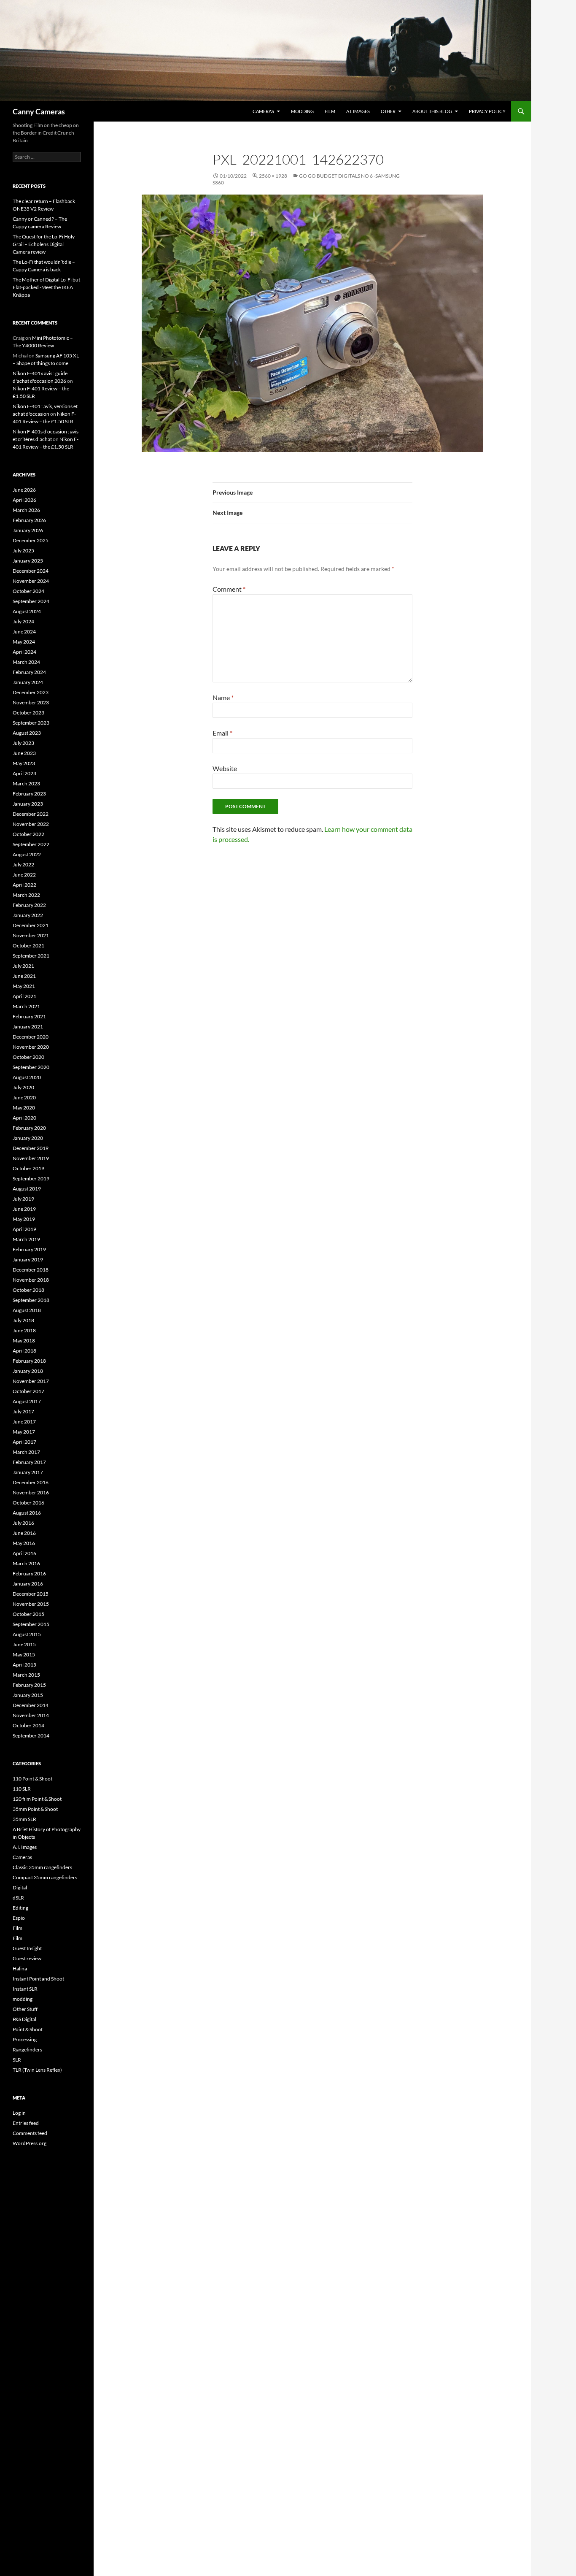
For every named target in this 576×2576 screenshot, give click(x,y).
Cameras (263, 111)
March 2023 (26, 783)
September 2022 (31, 844)
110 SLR (22, 1789)
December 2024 (31, 571)
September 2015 (31, 1624)
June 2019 (24, 1209)
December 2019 (31, 1148)
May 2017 (24, 1432)
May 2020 (24, 1108)
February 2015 (29, 1685)
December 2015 (31, 1594)
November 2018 (31, 1280)
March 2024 (26, 662)
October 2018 (28, 1290)
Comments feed (30, 2133)
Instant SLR (25, 1989)
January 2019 (28, 1260)
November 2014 (31, 1715)
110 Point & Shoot (32, 1779)
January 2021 (28, 1027)
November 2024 (31, 581)
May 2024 (24, 642)
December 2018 (31, 1270)
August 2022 (27, 854)
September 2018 (31, 1300)
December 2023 (31, 692)
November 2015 (31, 1604)
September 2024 (31, 601)
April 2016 (24, 1553)
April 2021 (24, 996)
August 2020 (27, 1077)
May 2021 (24, 986)
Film (330, 111)
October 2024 (28, 591)
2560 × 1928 (273, 176)
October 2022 (28, 834)
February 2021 (29, 1016)
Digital (20, 1887)
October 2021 (28, 946)
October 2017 (28, 1391)
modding (302, 111)
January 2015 (28, 1695)
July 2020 (23, 1087)
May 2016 (24, 1543)
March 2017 (26, 1452)
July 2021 (23, 966)
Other (388, 111)
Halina (20, 1969)
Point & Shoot (28, 2029)
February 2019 (29, 1249)
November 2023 (31, 702)
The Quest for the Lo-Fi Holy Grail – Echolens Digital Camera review (44, 244)
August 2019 (27, 1189)
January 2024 (28, 682)
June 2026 (24, 490)
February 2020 (29, 1128)
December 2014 (31, 1705)
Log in (19, 2113)
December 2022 (31, 814)
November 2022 (31, 824)
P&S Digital (24, 2019)
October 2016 (28, 1503)
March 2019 (26, 1239)
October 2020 (28, 1057)
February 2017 (29, 1462)
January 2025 (28, 561)
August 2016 (27, 1513)
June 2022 (24, 875)
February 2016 (29, 1573)
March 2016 (26, 1563)
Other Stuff (25, 2009)
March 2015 (26, 1675)
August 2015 (27, 1634)
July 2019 (23, 1199)
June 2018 (24, 1330)
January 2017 (28, 1472)
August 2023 (27, 733)
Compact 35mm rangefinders (45, 1877)
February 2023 (29, 794)
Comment (229, 589)
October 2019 (28, 1168)
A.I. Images (358, 111)
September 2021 (31, 956)
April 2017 (24, 1442)
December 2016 (31, 1482)
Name (223, 697)
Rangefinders (27, 2050)
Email (222, 733)
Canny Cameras (39, 111)
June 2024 (24, 632)
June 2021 (24, 976)
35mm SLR (24, 1819)
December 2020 (31, 1037)
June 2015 (24, 1644)
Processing (25, 2039)
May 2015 (24, 1655)
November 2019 (31, 1158)
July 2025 (23, 551)
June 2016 (24, 1533)
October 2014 (28, 1725)
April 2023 (24, 773)
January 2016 (28, 1584)
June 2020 (24, 1097)
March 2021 (26, 1006)
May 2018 (24, 1341)
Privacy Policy (487, 111)
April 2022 (24, 885)
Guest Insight (27, 1948)
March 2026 (26, 510)
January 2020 (28, 1138)
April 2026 (24, 500)
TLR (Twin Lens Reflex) (37, 2070)
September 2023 (31, 723)
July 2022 (23, 865)
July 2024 (23, 621)
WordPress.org (30, 2143)
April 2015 (24, 1665)
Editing (20, 1908)
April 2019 (24, 1229)
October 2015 (28, 1614)
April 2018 (24, 1351)
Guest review (27, 1958)
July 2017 (23, 1411)
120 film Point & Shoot (37, 1799)
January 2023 (28, 804)
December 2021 (31, 925)
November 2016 (31, 1492)
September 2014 (31, 1736)
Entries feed (26, 2123)
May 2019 (24, 1219)
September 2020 (31, 1067)
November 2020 (31, 1047)
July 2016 (23, 1523)
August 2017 (27, 1401)
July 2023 (23, 743)
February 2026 (29, 520)
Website (225, 768)
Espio (19, 1918)
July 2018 (23, 1320)
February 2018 (29, 1361)
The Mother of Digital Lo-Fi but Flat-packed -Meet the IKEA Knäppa (46, 287)
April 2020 (24, 1118)
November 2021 (31, 935)
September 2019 (31, 1178)
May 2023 (24, 763)
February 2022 (29, 905)
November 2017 (31, 1381)
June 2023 (24, 753)
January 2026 (28, 530)
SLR (17, 2060)
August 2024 (27, 611)
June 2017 (24, 1422)
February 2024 (29, 672)
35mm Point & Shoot (35, 1809)
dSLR (18, 1898)
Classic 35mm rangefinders (42, 1867)
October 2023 (28, 713)
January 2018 (28, 1371)
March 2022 (26, 895)
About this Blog (432, 111)
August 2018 (27, 1310)
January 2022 (28, 915)
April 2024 (24, 652)
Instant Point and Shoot (38, 1979)
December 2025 (31, 540)
